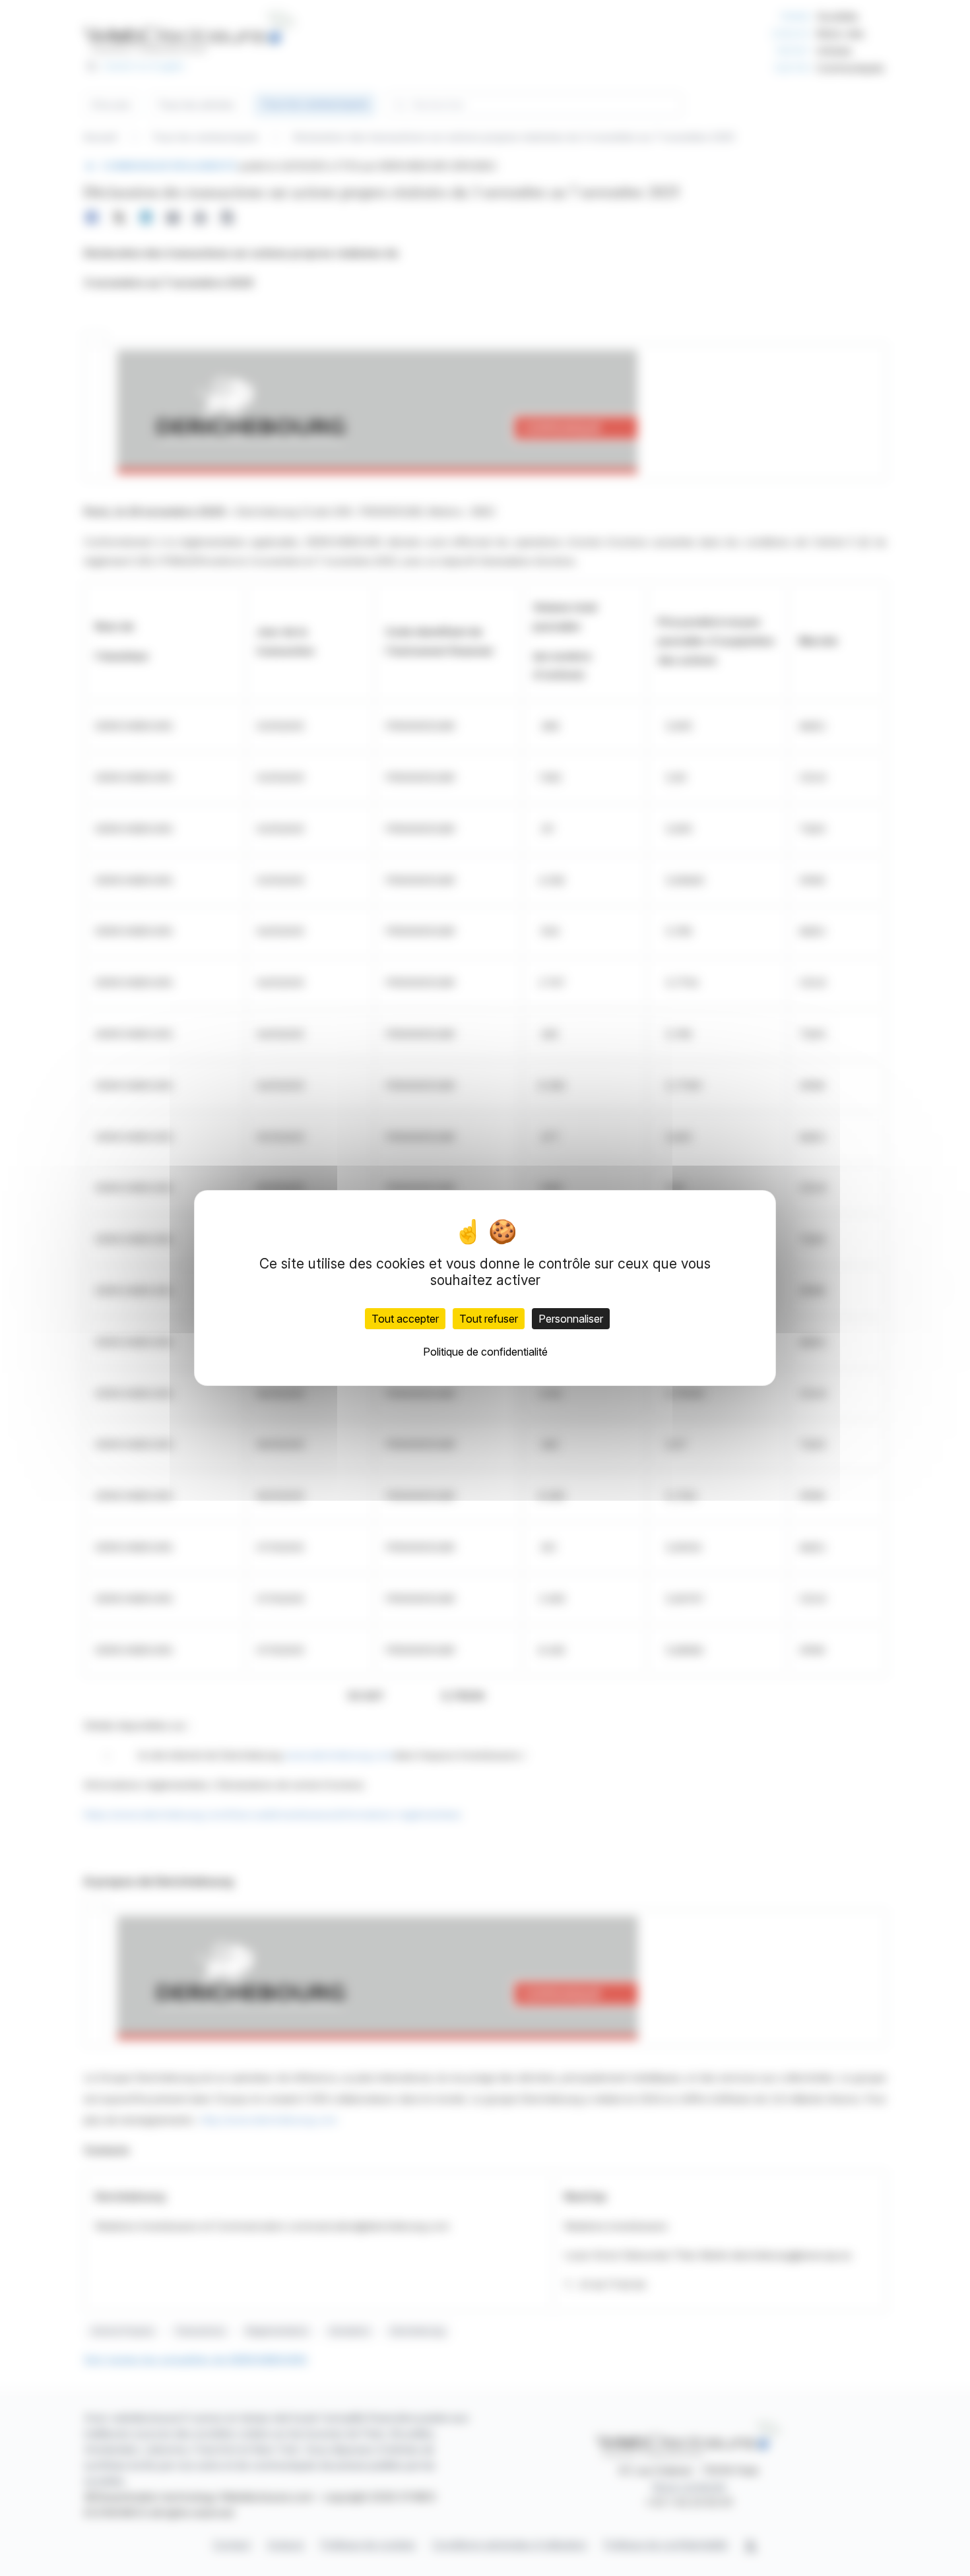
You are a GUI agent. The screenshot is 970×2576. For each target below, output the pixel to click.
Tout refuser (489, 1319)
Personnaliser (571, 1319)
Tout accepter (405, 1319)
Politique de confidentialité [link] (485, 1352)
